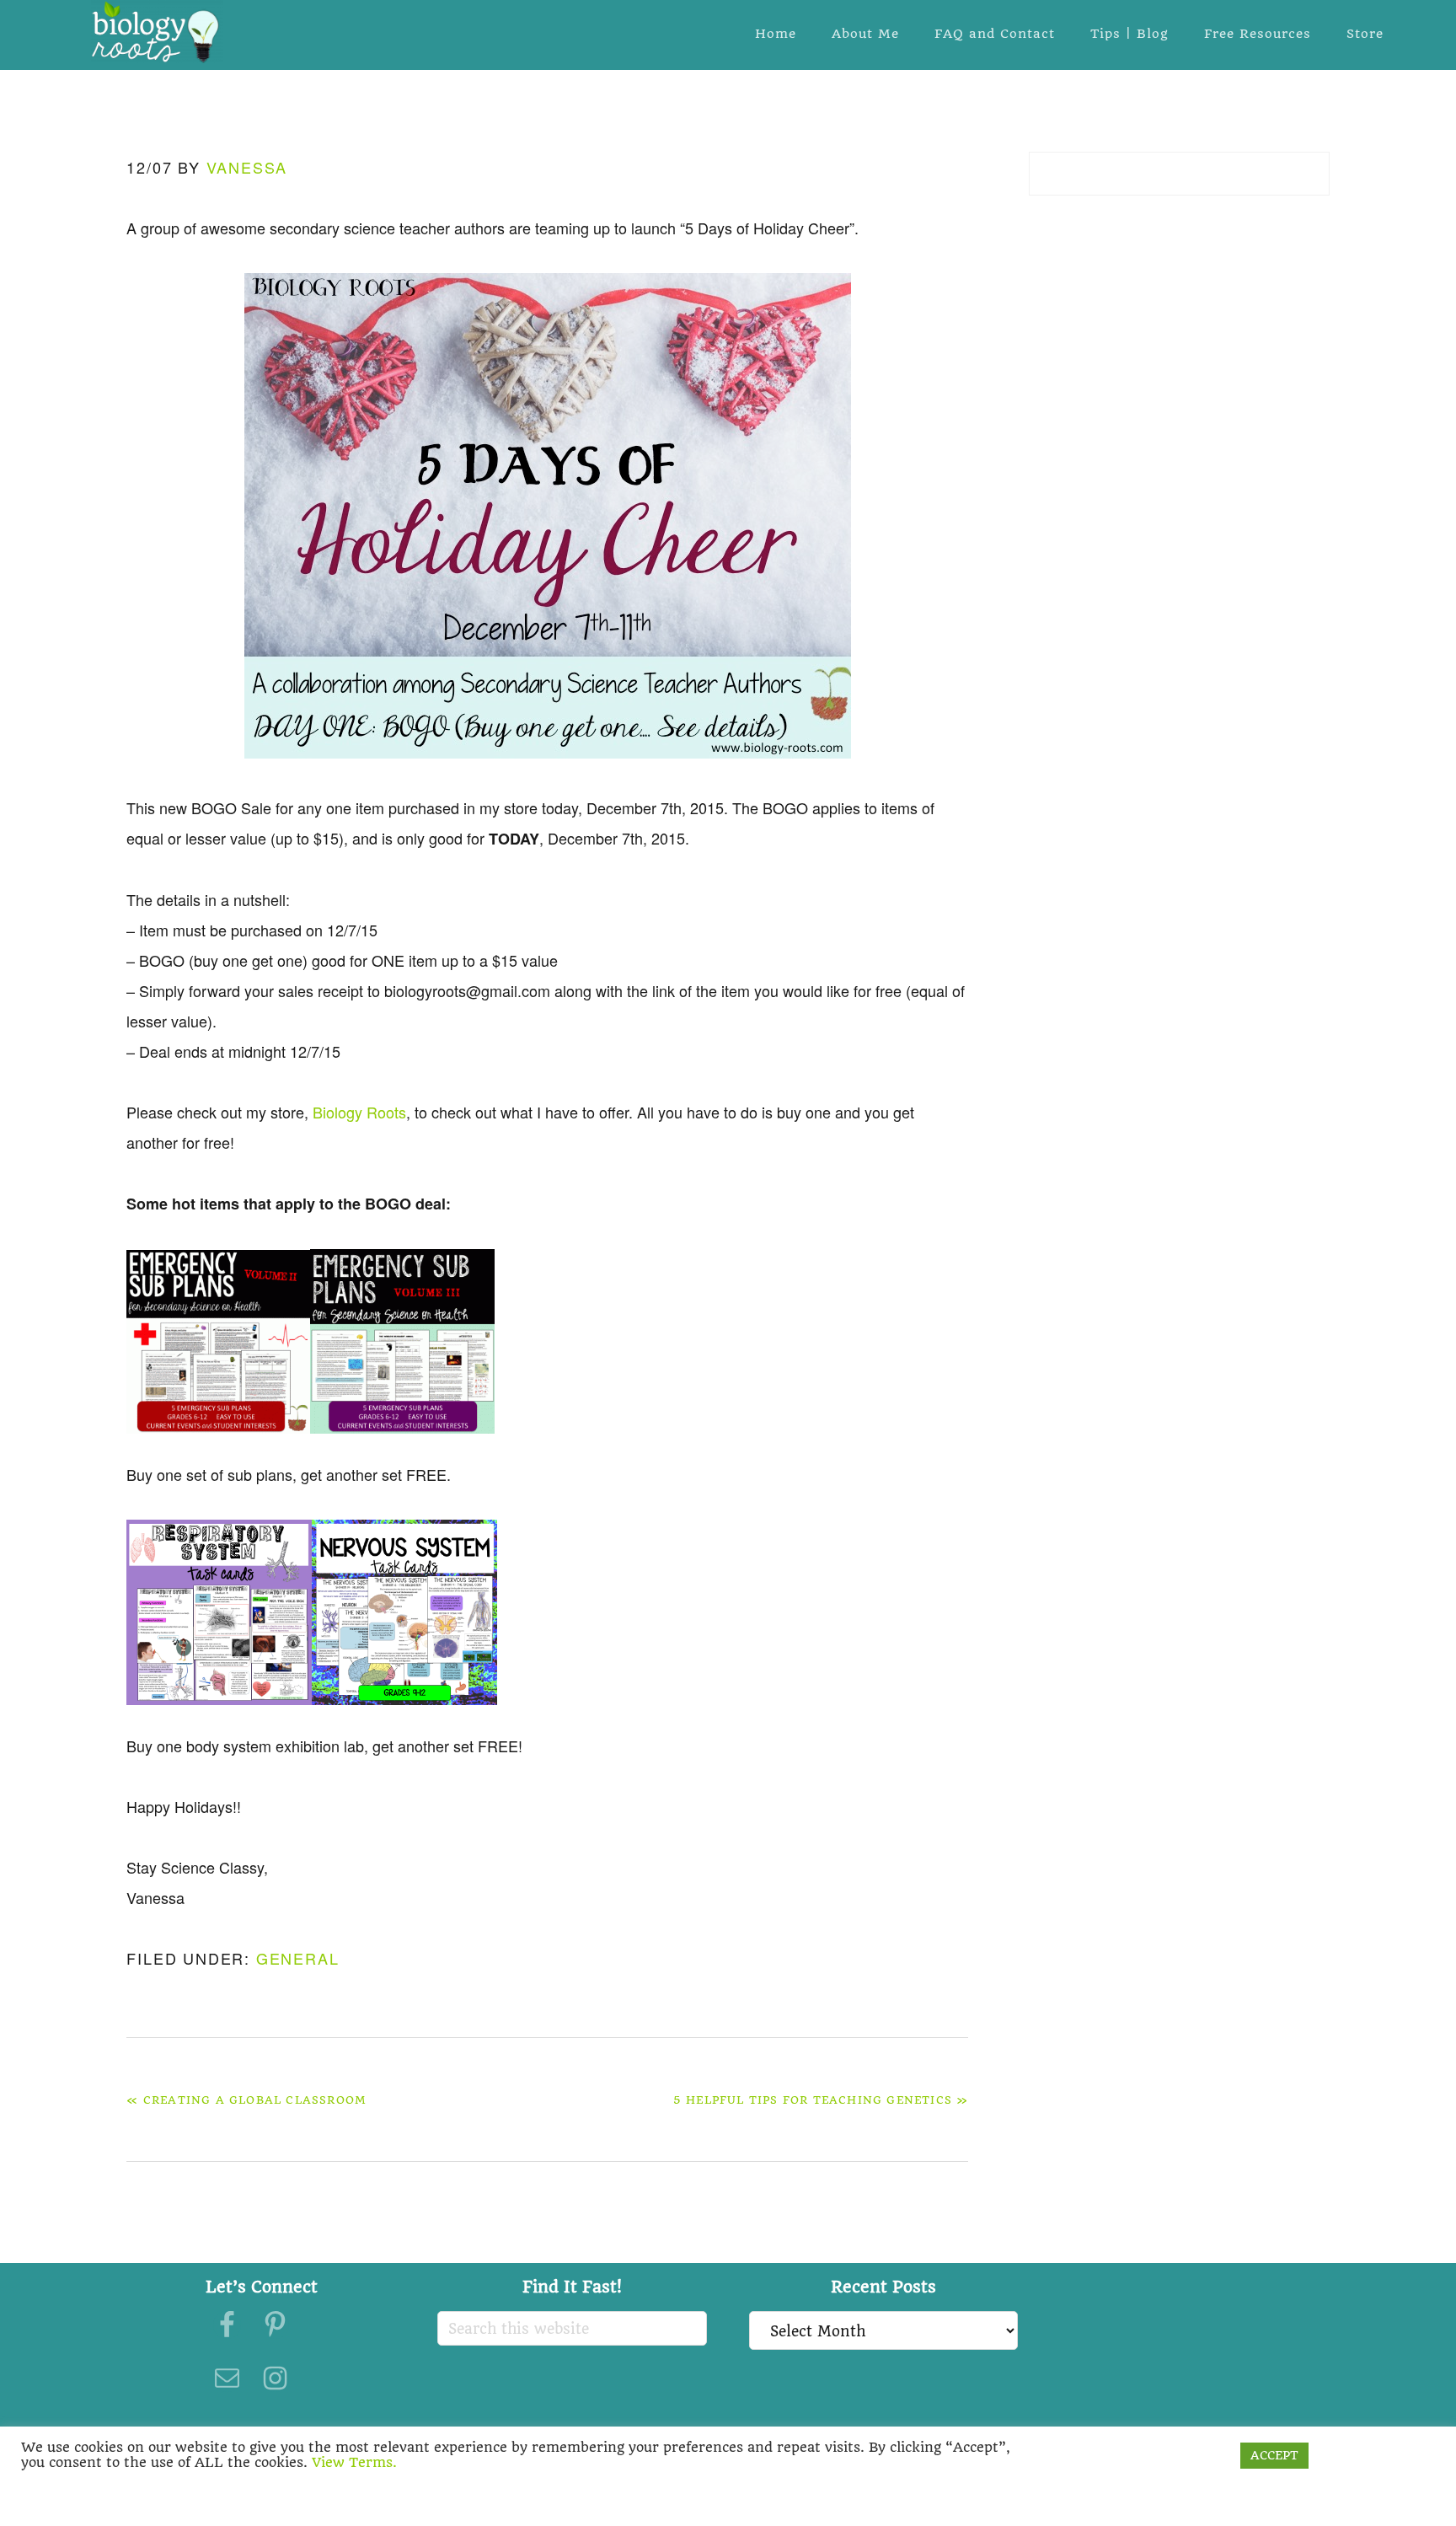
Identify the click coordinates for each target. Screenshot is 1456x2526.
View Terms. (354, 2462)
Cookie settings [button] (1176, 2455)
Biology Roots (157, 32)
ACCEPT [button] (1274, 2455)
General (298, 1958)
